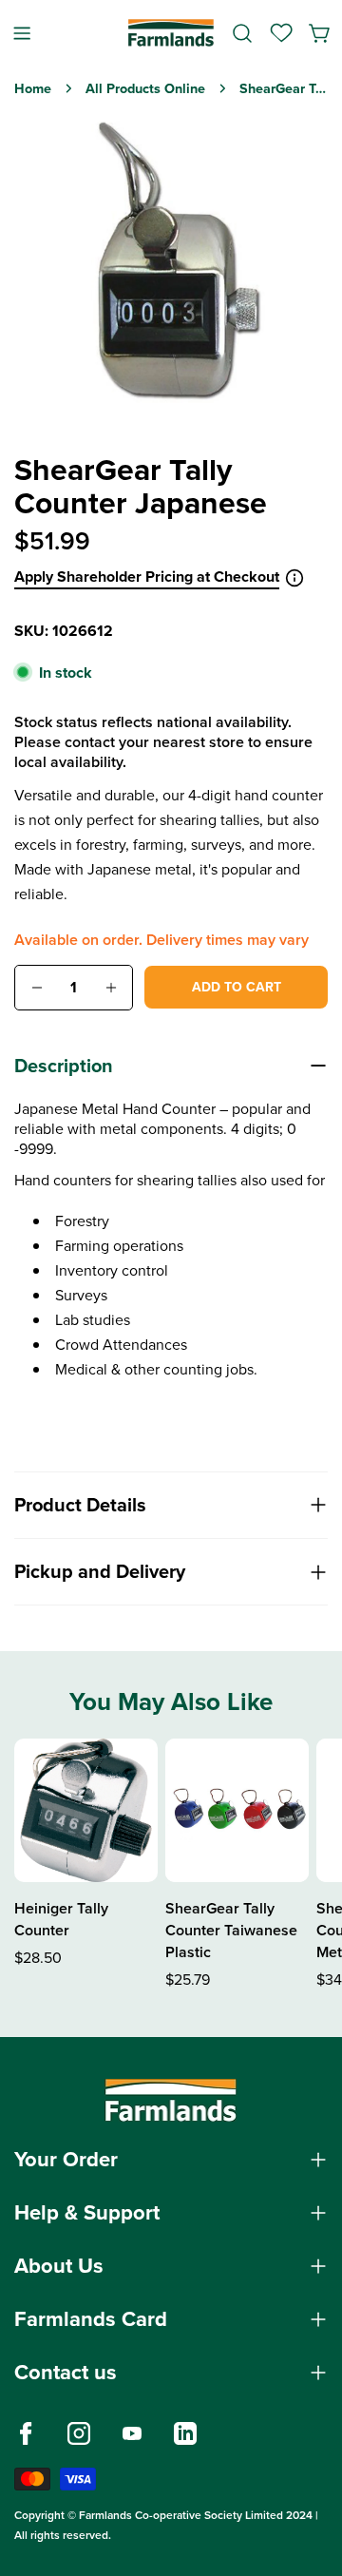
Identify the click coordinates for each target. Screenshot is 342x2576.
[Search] (242, 33)
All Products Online (145, 88)
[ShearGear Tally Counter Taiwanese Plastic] (237, 1810)
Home (33, 88)
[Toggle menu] (22, 33)
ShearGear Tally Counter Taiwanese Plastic (231, 1930)
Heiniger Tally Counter (61, 1919)
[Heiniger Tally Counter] (86, 1810)
